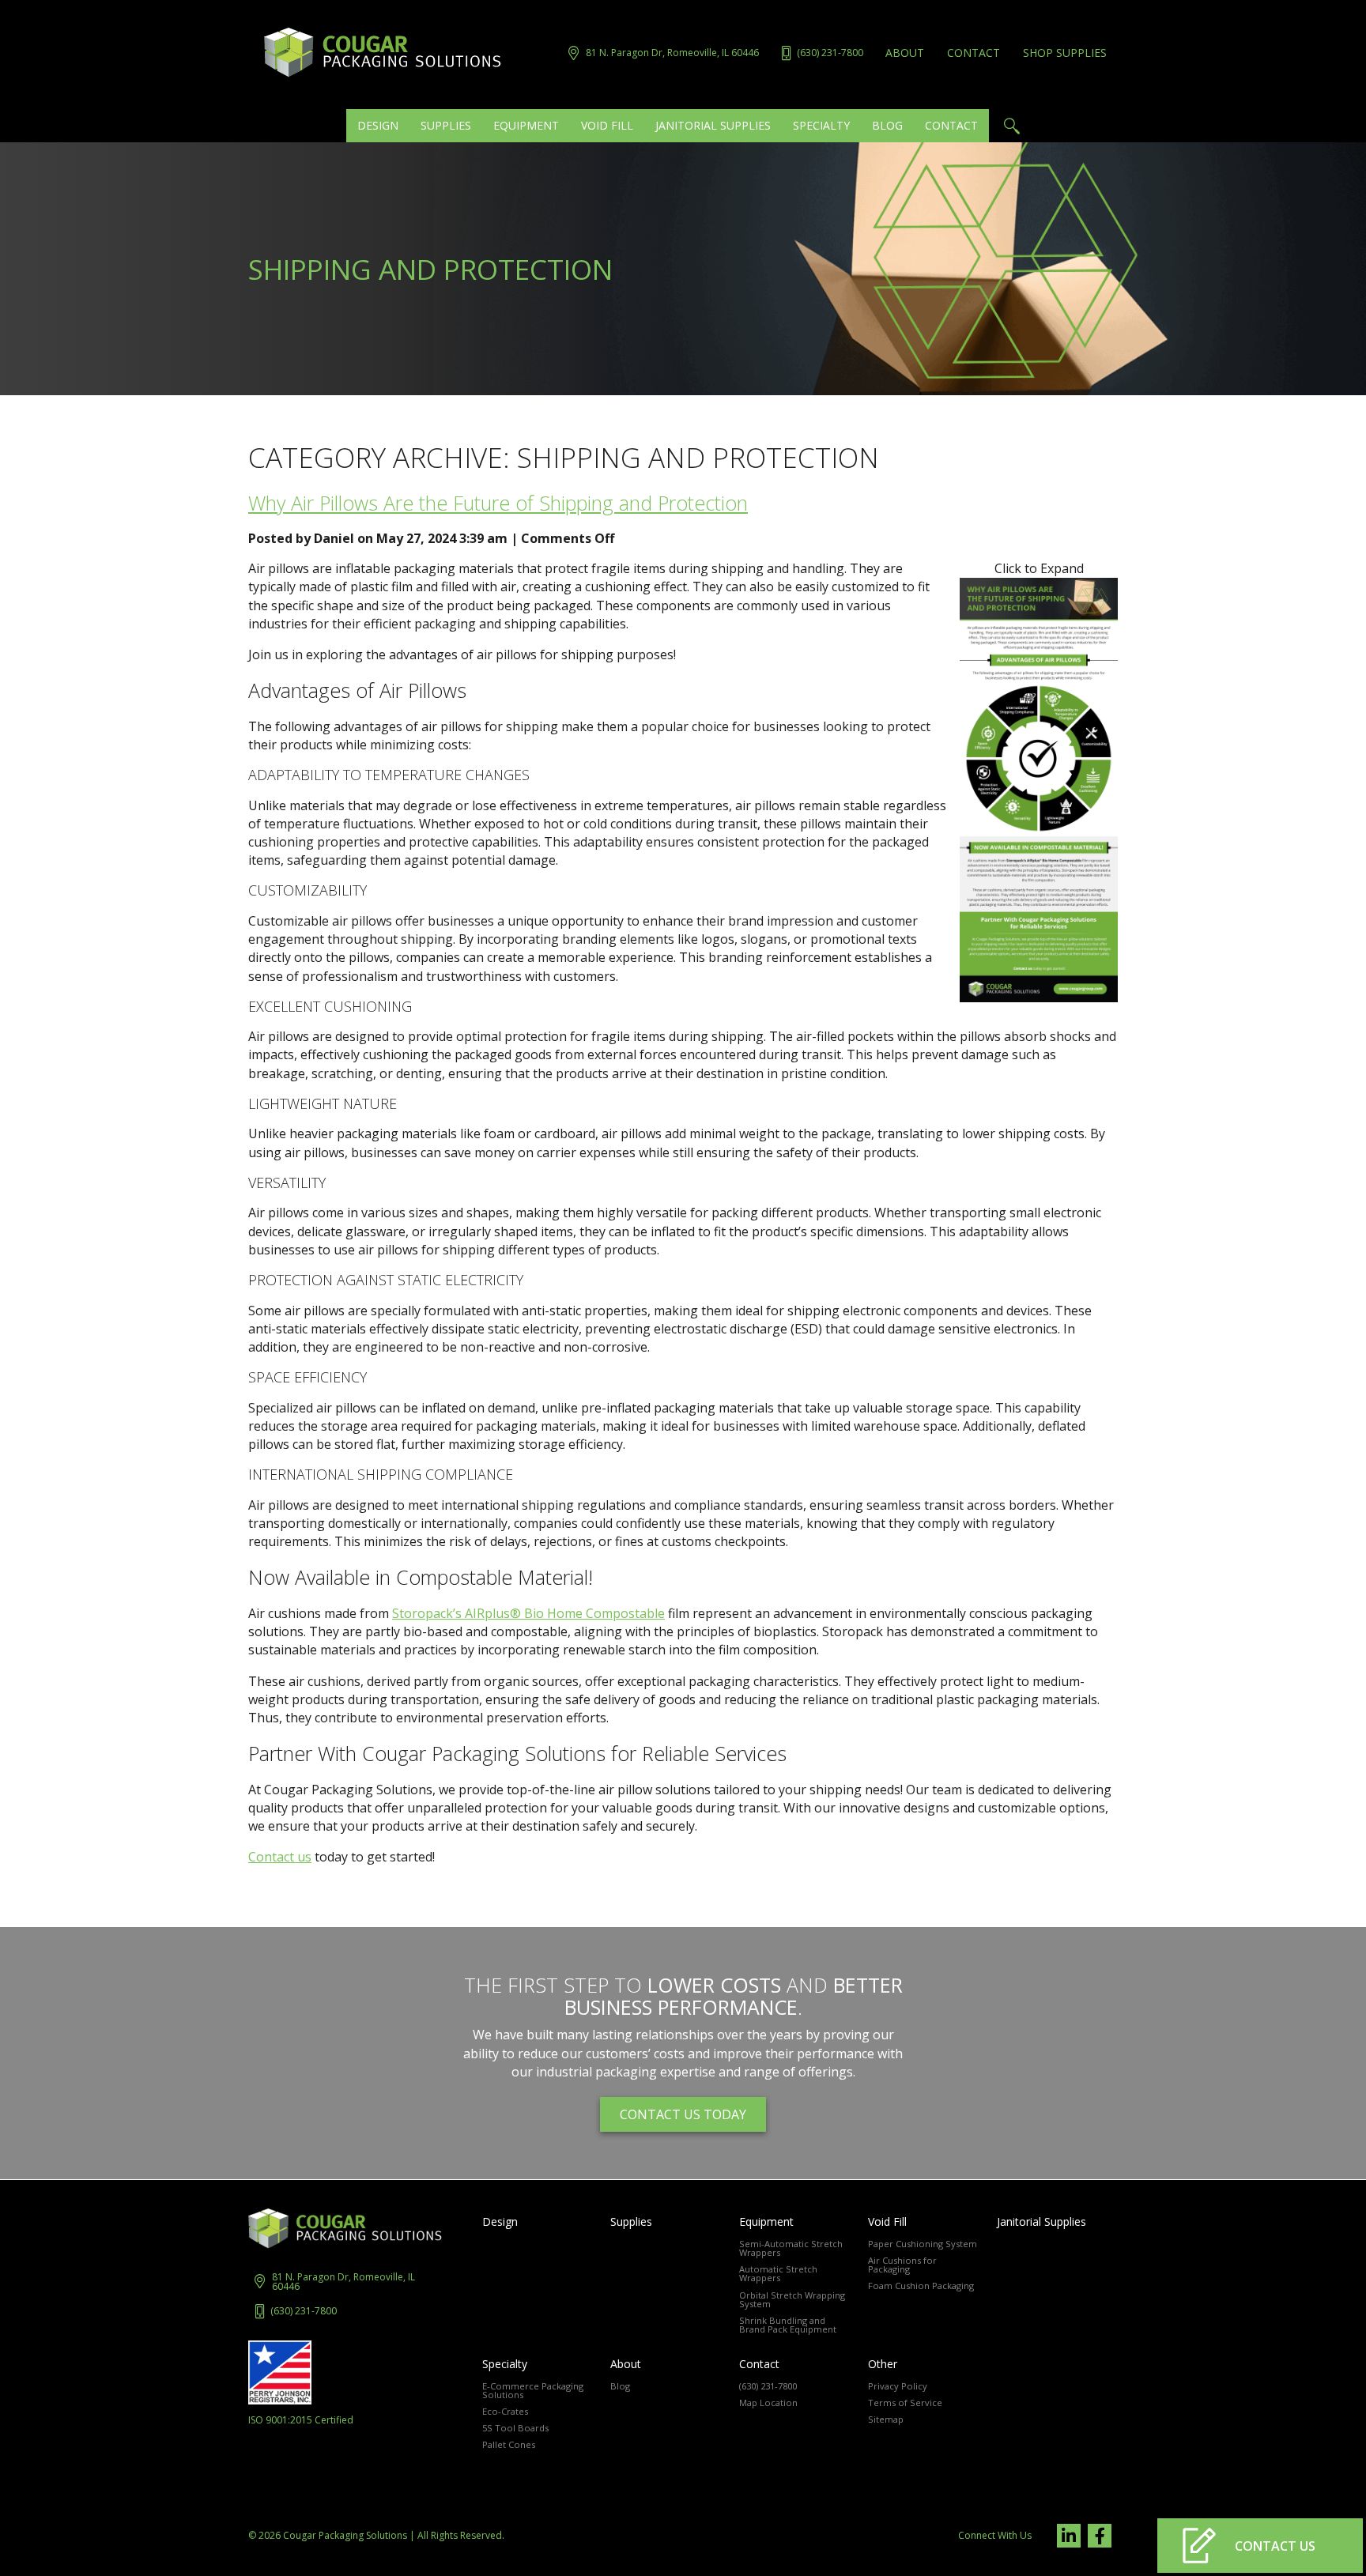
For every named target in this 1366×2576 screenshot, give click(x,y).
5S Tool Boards (515, 2428)
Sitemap (886, 2419)
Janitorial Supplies (1041, 2222)
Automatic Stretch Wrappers (778, 2273)
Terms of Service (905, 2403)
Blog (620, 2386)
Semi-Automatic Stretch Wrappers (791, 2248)
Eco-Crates (505, 2411)
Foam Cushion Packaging (921, 2286)
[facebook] (1100, 2536)
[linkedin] (1069, 2536)
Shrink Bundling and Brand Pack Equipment (788, 2325)
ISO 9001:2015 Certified (301, 2420)
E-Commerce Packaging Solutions (533, 2390)
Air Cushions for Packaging (902, 2265)
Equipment (766, 2222)
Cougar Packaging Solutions (345, 2535)
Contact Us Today (683, 2114)
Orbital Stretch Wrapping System (792, 2299)
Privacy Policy (898, 2386)
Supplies (631, 2222)
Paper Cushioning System (923, 2244)
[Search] (1011, 126)
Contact (974, 53)
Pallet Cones (509, 2444)
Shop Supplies (1065, 53)
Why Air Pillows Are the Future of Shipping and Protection (498, 503)
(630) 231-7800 (304, 2311)
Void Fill (887, 2222)
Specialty (505, 2364)
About (905, 53)
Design (500, 2222)
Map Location (768, 2403)
